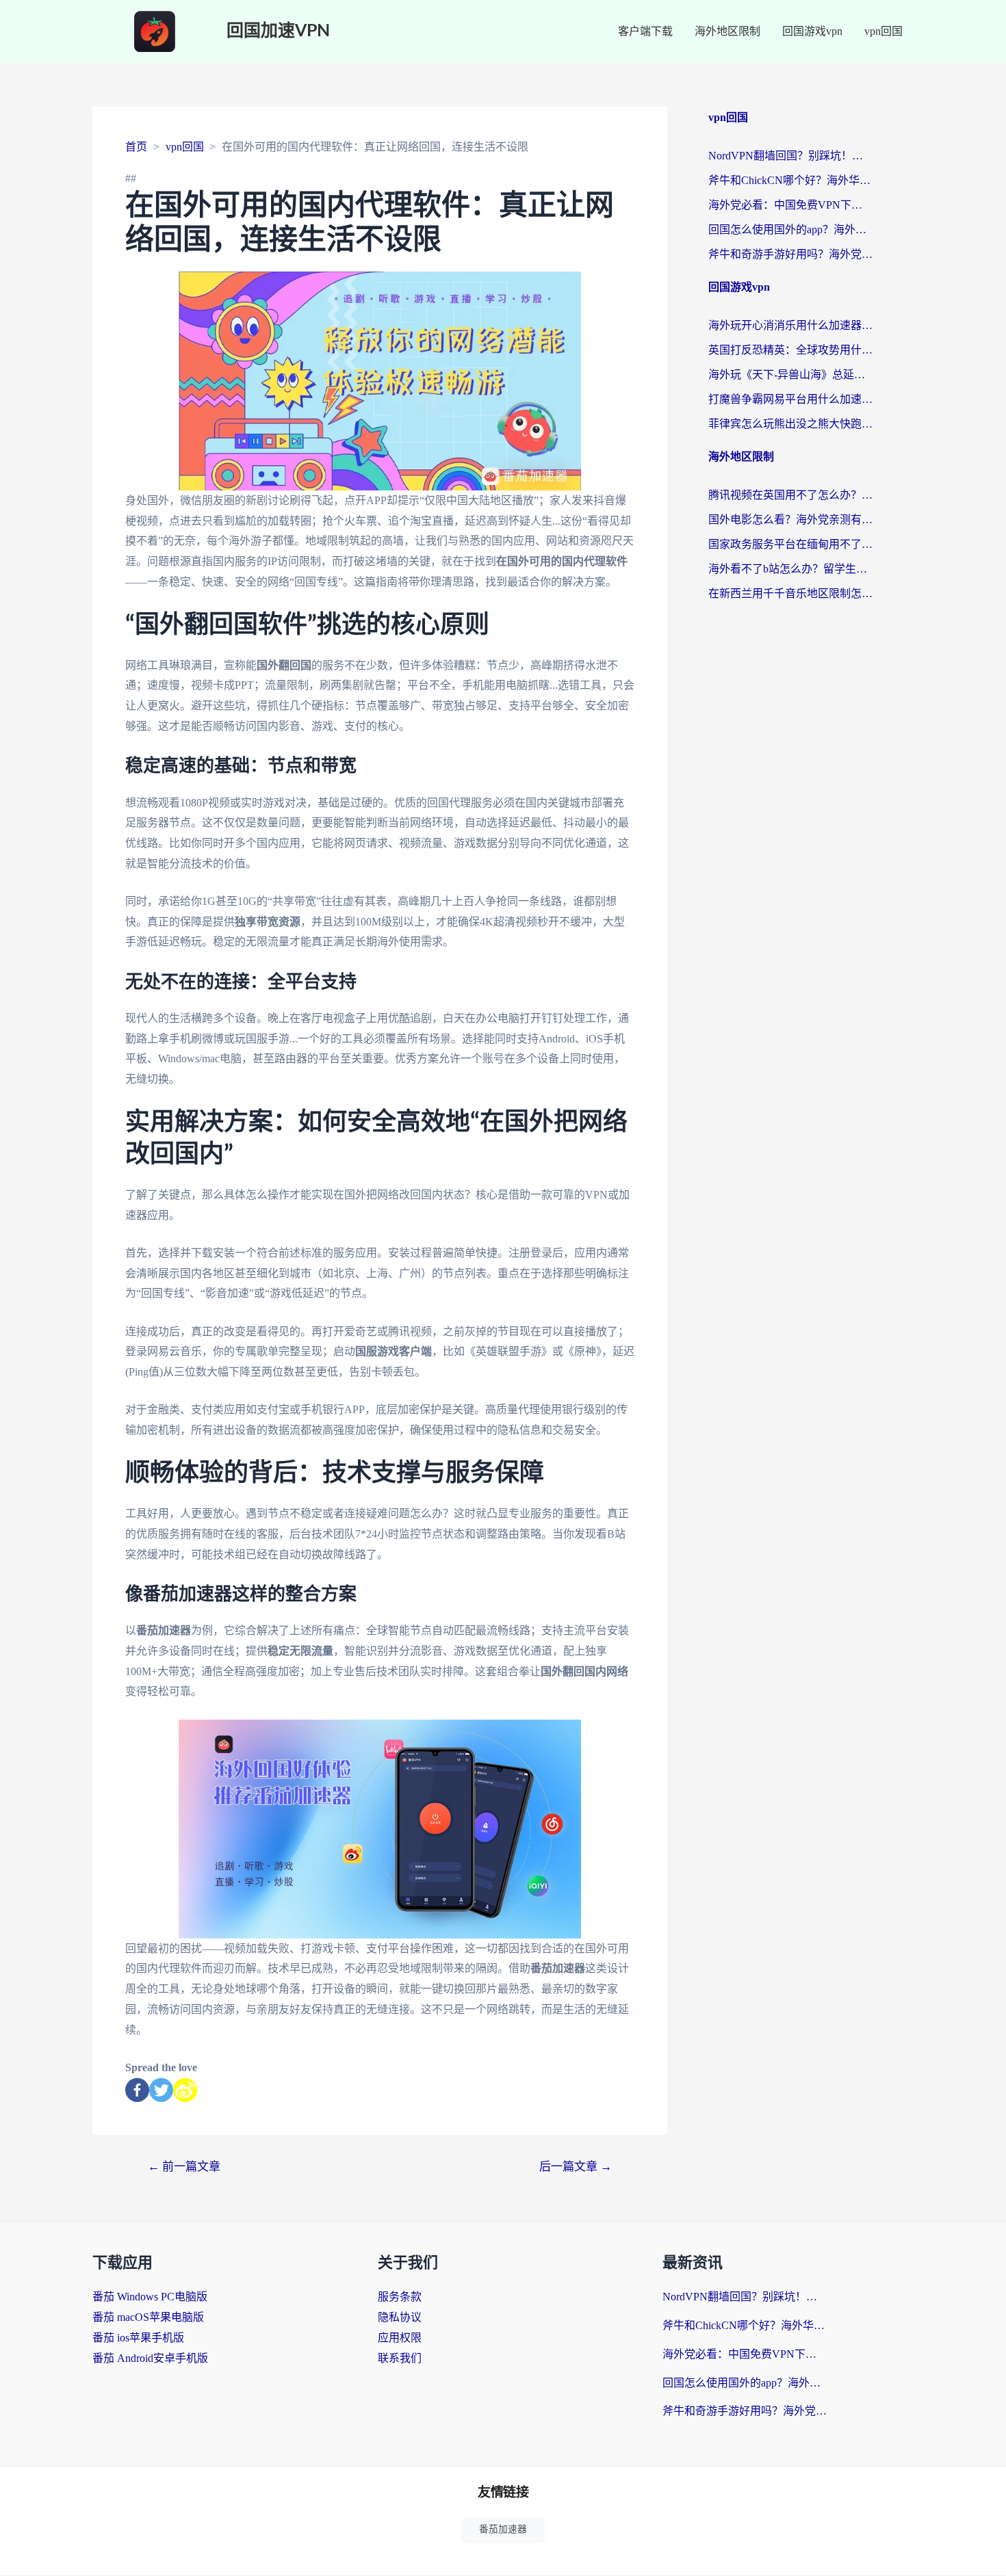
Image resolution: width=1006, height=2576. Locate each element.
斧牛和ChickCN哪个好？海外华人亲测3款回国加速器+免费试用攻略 (790, 180)
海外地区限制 (727, 31)
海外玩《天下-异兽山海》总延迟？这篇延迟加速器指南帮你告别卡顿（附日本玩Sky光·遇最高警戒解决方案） (790, 374)
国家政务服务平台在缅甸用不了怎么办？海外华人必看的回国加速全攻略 (790, 544)
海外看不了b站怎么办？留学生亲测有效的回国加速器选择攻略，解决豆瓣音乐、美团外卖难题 (790, 569)
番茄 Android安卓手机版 (150, 2358)
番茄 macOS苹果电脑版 (148, 2317)
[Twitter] (161, 2090)
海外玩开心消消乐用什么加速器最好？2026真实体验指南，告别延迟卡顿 (790, 325)
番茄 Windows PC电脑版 (150, 2297)
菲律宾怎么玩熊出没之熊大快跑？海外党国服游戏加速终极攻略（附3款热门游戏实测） (790, 424)
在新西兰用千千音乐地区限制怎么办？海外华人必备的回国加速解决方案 (790, 593)
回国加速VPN (278, 31)
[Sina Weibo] (185, 2090)
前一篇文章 (184, 2167)
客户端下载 (645, 31)
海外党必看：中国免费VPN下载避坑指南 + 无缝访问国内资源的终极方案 (790, 205)
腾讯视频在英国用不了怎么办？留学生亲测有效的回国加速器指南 (790, 495)
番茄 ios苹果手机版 (138, 2338)
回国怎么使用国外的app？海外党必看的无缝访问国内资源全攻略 (790, 229)
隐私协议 (400, 2317)
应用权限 (400, 2338)
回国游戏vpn (812, 31)
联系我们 (400, 2358)
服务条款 (400, 2297)
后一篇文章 (576, 2167)
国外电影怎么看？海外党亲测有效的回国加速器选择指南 (790, 520)
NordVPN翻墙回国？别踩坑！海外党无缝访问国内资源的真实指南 (790, 156)
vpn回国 (884, 31)
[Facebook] (137, 2090)
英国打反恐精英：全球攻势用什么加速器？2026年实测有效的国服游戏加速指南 (790, 350)
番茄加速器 (503, 2529)
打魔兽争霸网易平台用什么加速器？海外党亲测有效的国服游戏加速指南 (790, 399)
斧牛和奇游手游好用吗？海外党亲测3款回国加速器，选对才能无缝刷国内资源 (790, 254)
